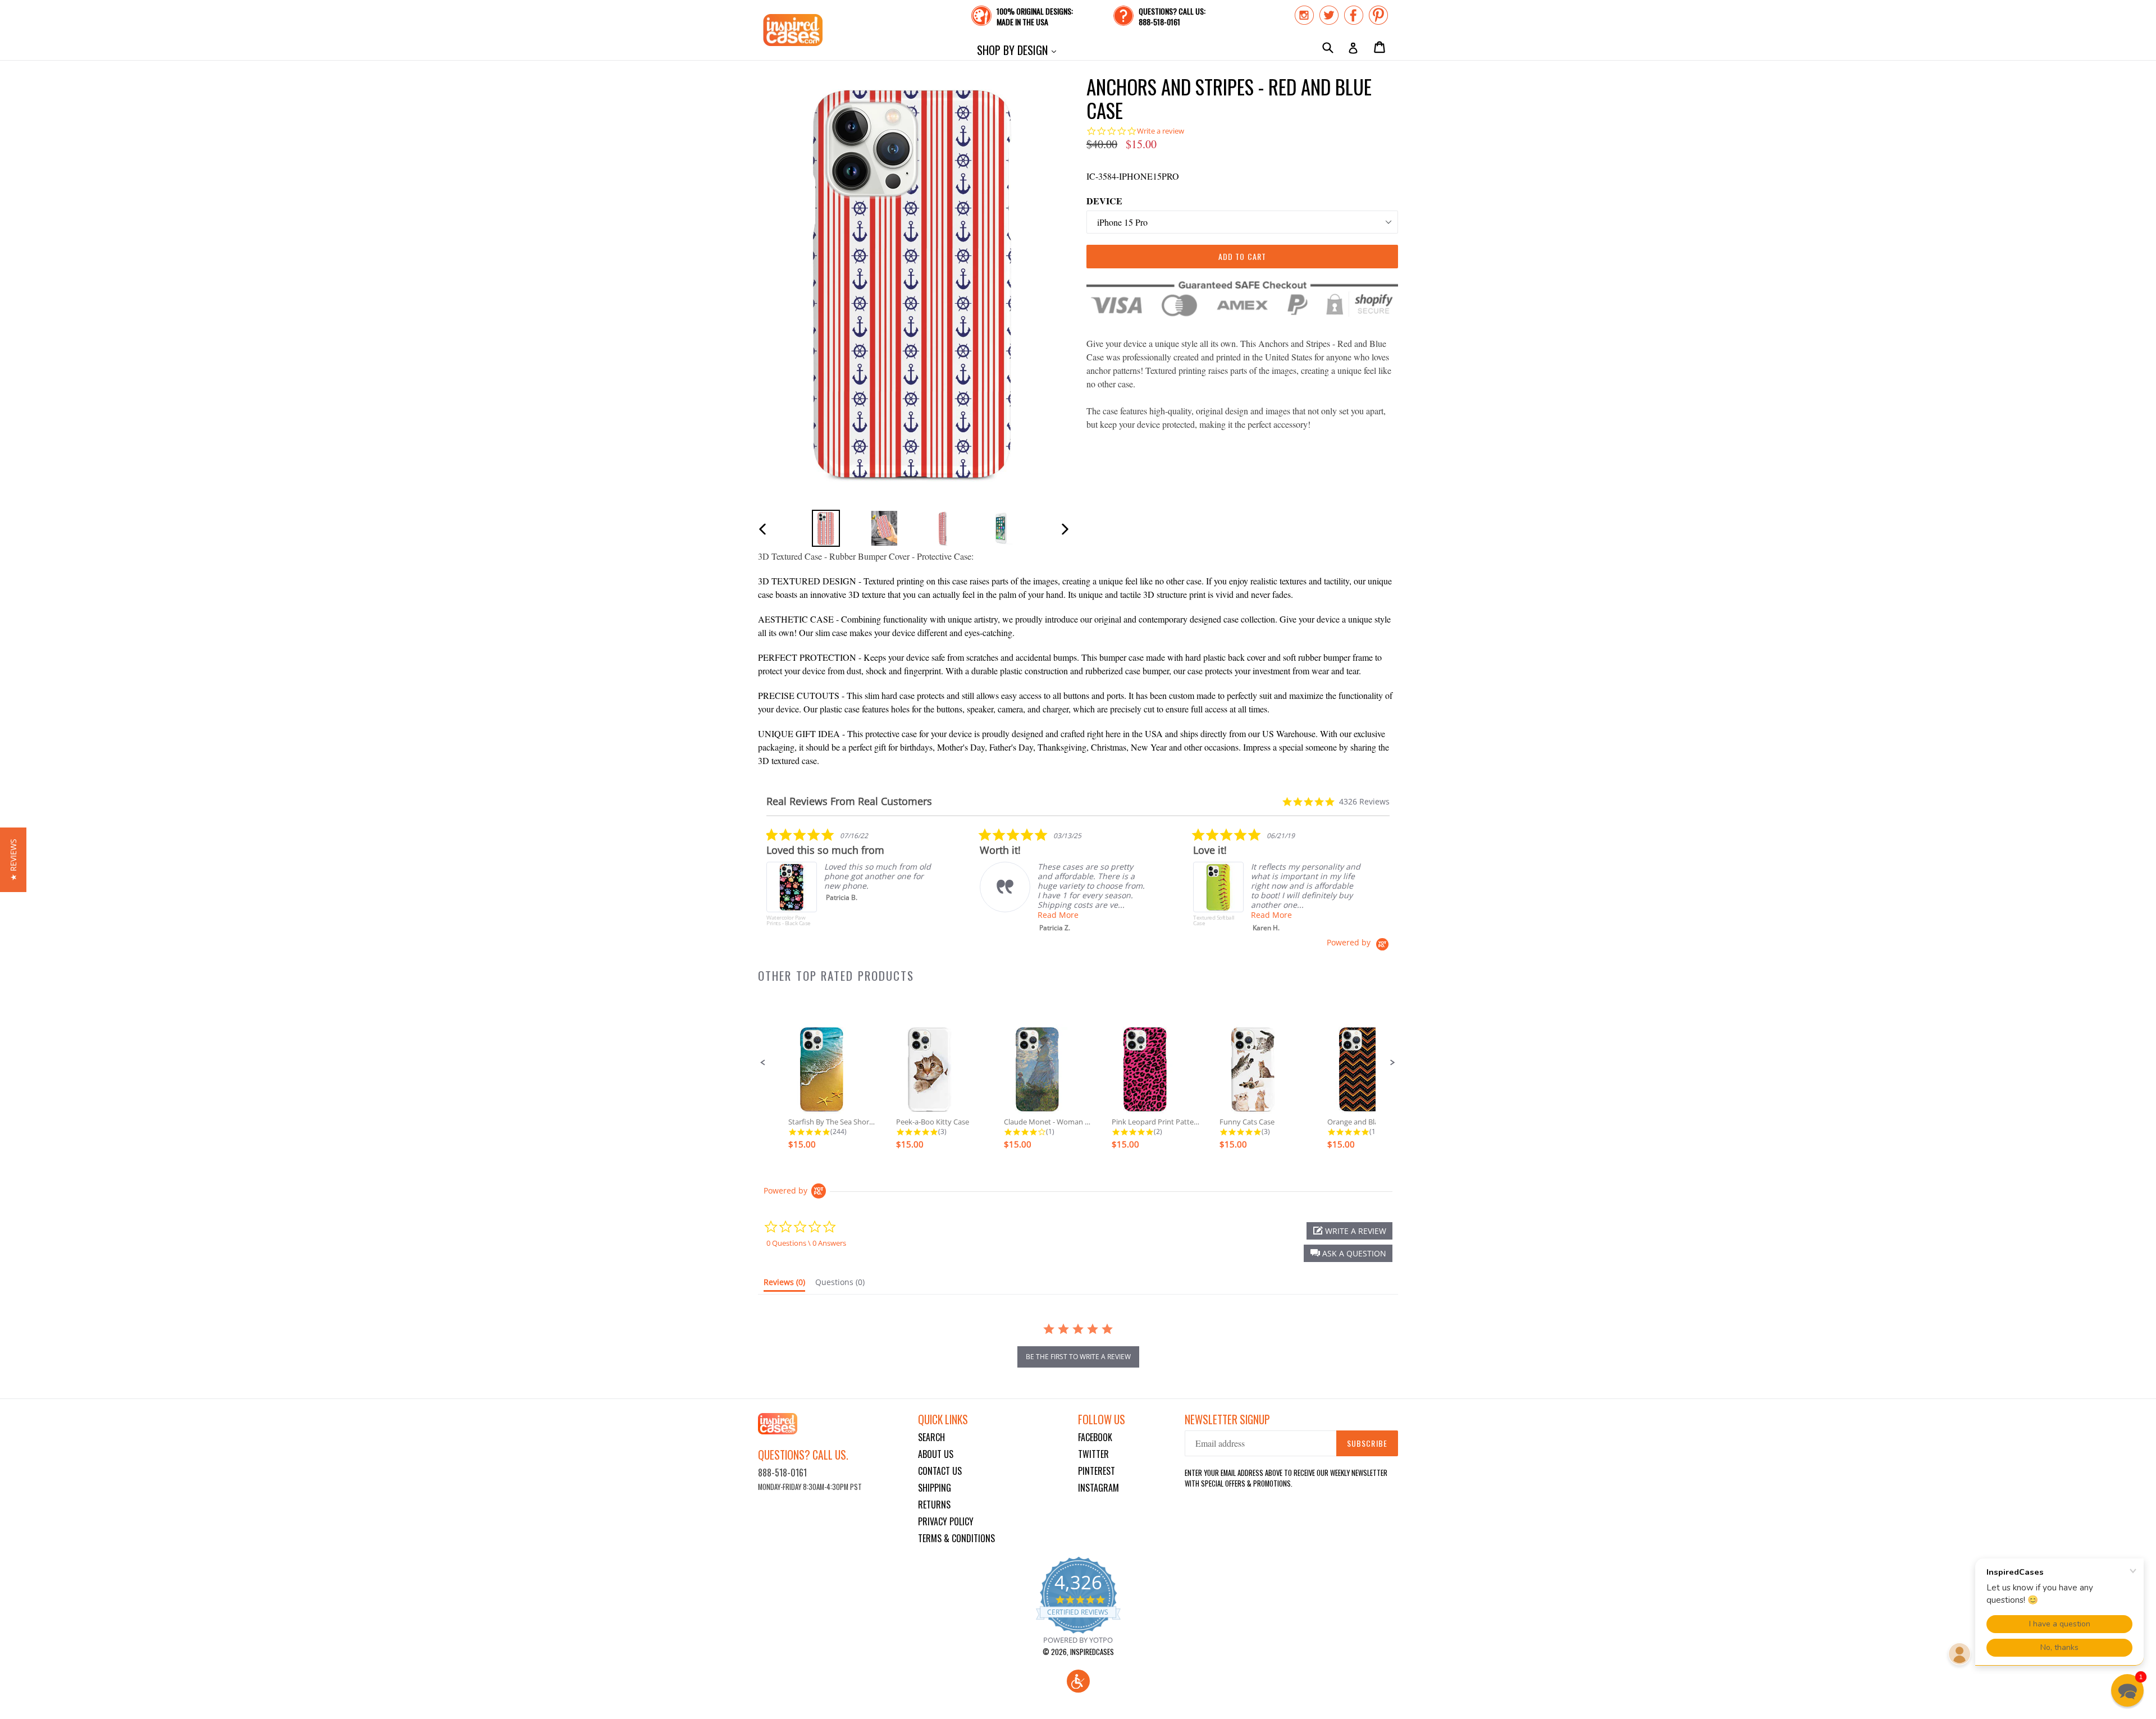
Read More (1058, 915)
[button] (763, 1063)
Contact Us (940, 1471)
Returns (934, 1505)
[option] (826, 528)
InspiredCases (1092, 1652)
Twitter (1093, 1454)
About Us (936, 1454)
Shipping (935, 1488)
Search (931, 1437)
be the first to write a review (1078, 1357)
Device (1104, 201)
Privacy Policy (946, 1521)
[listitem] (851, 883)
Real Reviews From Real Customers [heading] (849, 801)
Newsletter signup (1227, 1419)
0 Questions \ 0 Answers (806, 1243)
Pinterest (1097, 1471)
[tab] (784, 1284)
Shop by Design (1019, 50)
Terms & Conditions (956, 1538)
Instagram (1098, 1488)
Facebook (1095, 1437)
